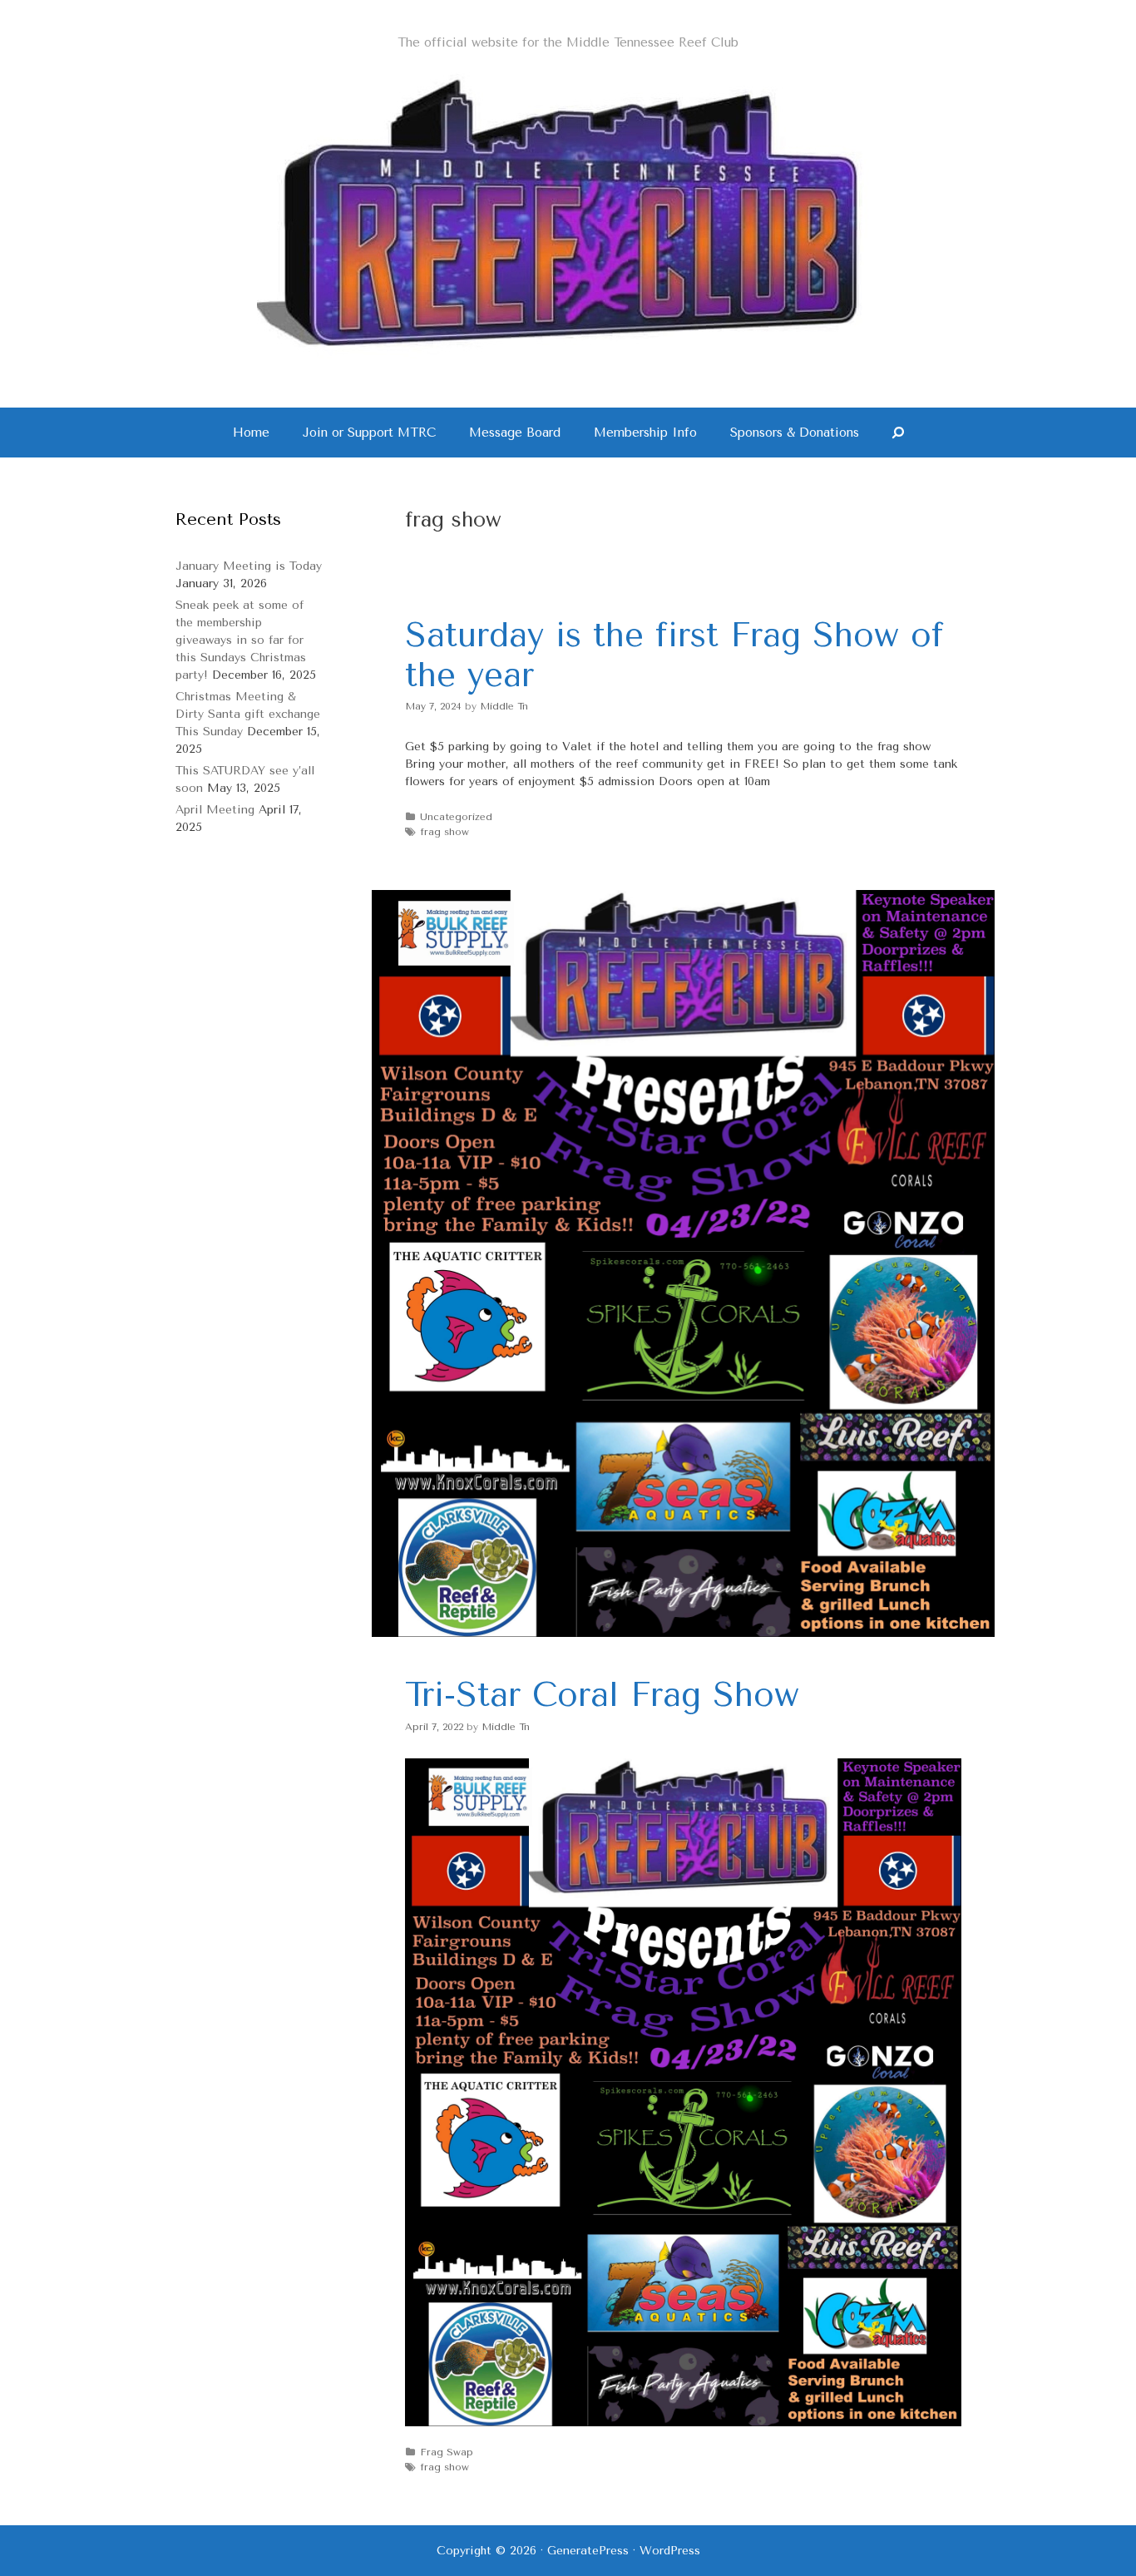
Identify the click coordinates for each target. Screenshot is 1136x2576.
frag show (445, 832)
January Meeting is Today (249, 566)
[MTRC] (568, 213)
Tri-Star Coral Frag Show (602, 1695)
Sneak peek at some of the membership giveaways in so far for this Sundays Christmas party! (241, 640)
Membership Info (645, 433)
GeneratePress (588, 2551)
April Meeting (215, 810)
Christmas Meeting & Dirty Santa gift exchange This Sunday (248, 714)
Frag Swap (447, 2452)
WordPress (670, 2551)
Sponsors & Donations (795, 433)
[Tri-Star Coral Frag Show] (683, 1633)
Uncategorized (456, 817)
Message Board (515, 433)
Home (251, 433)
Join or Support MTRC (369, 433)
